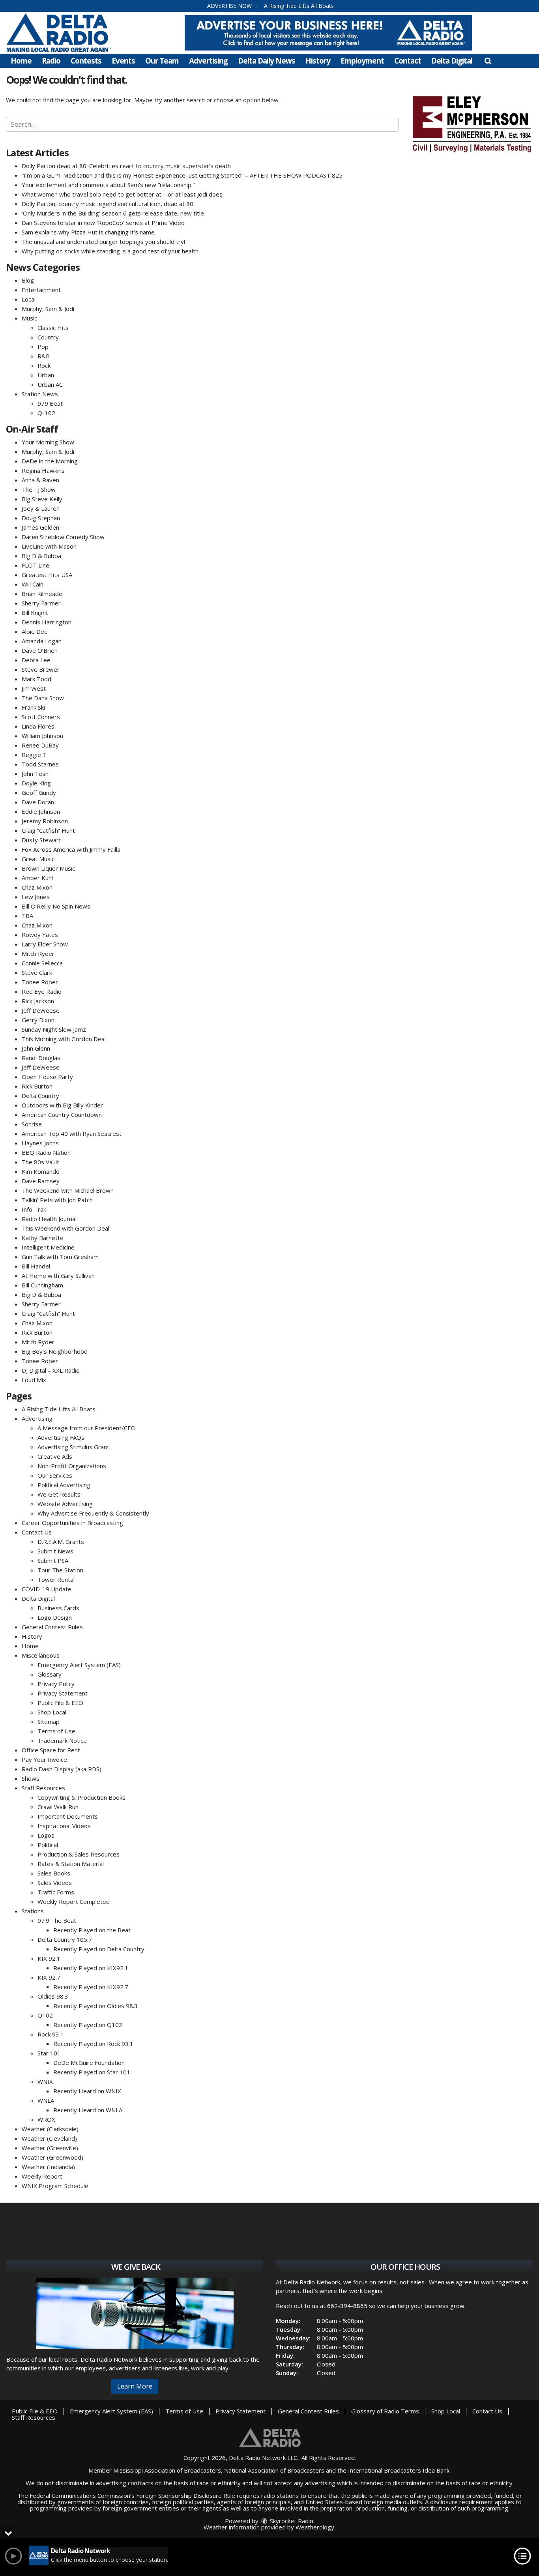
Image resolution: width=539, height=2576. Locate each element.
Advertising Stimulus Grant (73, 1447)
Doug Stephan (41, 518)
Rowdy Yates (40, 935)
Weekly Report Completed (74, 1902)
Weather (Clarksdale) (50, 2129)
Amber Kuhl (37, 878)
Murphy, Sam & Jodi (48, 309)
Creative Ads (55, 1456)
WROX (46, 2119)
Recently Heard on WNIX (87, 2091)
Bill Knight (35, 613)
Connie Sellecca (42, 963)
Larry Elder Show (45, 944)
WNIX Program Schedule (55, 2186)
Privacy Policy (56, 1684)
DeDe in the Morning (50, 461)
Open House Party (47, 1077)
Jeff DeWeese (41, 1010)
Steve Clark (37, 972)
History (318, 61)
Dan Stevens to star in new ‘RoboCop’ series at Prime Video (103, 223)
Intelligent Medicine (48, 1247)
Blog (28, 280)
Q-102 (46, 413)
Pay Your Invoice (44, 1759)
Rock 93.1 (51, 2034)
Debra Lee (36, 660)
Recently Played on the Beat (92, 1930)
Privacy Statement (63, 1693)
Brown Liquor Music (48, 868)
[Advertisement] (328, 33)
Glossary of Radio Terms (385, 2411)
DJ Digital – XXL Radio (51, 1370)
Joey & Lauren (41, 508)
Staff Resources (43, 1788)
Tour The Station (60, 1570)
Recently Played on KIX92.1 (91, 1968)
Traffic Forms (56, 1892)
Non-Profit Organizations (72, 1466)
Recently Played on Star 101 (92, 2072)
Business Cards (58, 1608)
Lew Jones (36, 897)
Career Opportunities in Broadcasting (72, 1523)
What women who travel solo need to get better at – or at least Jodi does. (123, 194)
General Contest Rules (52, 1627)
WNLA (46, 2100)
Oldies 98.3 (53, 1996)
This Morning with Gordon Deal (64, 1039)
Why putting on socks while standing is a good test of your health (110, 251)
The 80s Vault (40, 1162)
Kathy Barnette (43, 1238)
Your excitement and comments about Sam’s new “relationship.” (108, 185)
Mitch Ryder (38, 954)
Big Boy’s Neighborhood (55, 1351)
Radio (51, 61)
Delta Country (40, 1096)
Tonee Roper (40, 982)
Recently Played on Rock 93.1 (93, 2044)
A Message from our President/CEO (87, 1428)
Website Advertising (65, 1504)
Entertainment (41, 290)
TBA (27, 916)
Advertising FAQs (61, 1437)
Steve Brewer (41, 669)
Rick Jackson (38, 1001)
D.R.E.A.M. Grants (61, 1542)
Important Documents (68, 1816)
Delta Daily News (267, 61)
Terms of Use (56, 1731)
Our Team (162, 61)
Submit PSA (53, 1561)
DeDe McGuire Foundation (89, 2063)
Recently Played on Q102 (88, 2025)
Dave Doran (38, 802)
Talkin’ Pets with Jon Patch (57, 1200)
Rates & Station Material (71, 1864)
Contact (408, 61)
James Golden (40, 527)
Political (48, 1845)
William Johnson (42, 736)
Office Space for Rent (51, 1750)
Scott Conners (41, 717)
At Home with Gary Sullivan (58, 1276)
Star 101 (49, 2053)
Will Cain (33, 584)
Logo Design (55, 1617)
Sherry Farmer (41, 603)
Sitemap (49, 1722)
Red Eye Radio (42, 991)
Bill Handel (36, 1266)
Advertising (208, 61)
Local (29, 299)
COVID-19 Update (47, 1589)
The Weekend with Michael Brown (68, 1190)
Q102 (45, 2015)
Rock (44, 365)
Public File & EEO (60, 1703)
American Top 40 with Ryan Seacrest (72, 1133)
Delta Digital (452, 61)
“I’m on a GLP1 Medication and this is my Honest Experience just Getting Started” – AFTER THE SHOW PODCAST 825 (182, 175)
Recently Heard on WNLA (88, 2110)
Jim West (34, 688)
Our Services (55, 1475)
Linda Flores (38, 726)
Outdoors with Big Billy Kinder (62, 1105)
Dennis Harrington (47, 622)
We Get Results (59, 1494)
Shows (31, 1778)
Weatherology (315, 2527)
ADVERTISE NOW (229, 6)
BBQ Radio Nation (46, 1152)
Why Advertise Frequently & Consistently (93, 1513)
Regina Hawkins (43, 470)
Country (48, 337)
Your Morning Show (48, 442)
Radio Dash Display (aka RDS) (62, 1769)
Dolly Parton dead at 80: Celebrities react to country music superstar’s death (126, 166)
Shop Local (52, 1712)
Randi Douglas (41, 1058)
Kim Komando (41, 1171)
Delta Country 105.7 (65, 1939)
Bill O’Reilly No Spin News (56, 906)
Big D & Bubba (41, 556)
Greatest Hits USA (47, 575)
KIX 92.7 (49, 1977)
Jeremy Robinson (45, 821)
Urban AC (50, 384)
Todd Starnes (40, 764)
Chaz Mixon (37, 887)
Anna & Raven (40, 480)
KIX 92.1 (49, 1958)
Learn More (135, 2386)
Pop (43, 347)
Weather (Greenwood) (52, 2157)
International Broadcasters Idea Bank (399, 2470)
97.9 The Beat (57, 1920)
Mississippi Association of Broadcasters (167, 2470)
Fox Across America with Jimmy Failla (71, 849)
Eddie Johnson (41, 811)
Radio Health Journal (49, 1219)
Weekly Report (42, 2176)
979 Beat (50, 403)
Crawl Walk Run (58, 1807)
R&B (44, 356)
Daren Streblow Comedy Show (63, 537)
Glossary (50, 1674)
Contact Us (37, 1532)
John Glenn (36, 1048)
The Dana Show (43, 698)
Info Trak (34, 1209)
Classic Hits (53, 328)
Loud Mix (34, 1380)
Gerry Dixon (38, 1020)
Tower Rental (56, 1579)
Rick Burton (37, 1086)
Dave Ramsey (41, 1181)
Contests (86, 61)
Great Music (38, 859)
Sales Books (54, 1873)
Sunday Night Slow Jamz (54, 1029)
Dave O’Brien (40, 650)
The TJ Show (39, 489)
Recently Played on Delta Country (99, 1949)
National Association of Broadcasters (274, 2470)
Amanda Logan (42, 641)
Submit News (55, 1551)
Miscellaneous (41, 1655)
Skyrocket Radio (291, 2521)
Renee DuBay (40, 745)
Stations (33, 1911)
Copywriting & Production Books (81, 1797)
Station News (40, 394)
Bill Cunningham (42, 1285)
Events (123, 61)
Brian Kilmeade (42, 594)
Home (21, 61)
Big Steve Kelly (42, 499)
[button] (488, 61)
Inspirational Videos (64, 1826)
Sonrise (32, 1124)
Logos (46, 1835)
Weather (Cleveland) (49, 2138)
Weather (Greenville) (50, 2148)
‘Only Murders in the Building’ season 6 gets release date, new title (113, 213)
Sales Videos (55, 1883)
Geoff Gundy (39, 792)
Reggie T (34, 755)
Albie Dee (35, 631)
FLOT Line (36, 565)
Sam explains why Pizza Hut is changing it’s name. (89, 232)
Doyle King (36, 783)
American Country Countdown (62, 1115)
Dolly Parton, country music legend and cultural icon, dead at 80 (108, 204)
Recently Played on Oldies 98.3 (95, 2006)
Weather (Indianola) (48, 2167)
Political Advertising (64, 1485)
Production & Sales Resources (79, 1854)
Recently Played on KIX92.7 (91, 1987)
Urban (46, 375)
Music (29, 318)
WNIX (45, 2081)
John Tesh (35, 774)
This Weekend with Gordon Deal (66, 1228)
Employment (362, 61)
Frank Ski (33, 707)
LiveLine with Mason (49, 546)
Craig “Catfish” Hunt (48, 830)
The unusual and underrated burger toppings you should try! (103, 242)
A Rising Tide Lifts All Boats (299, 6)
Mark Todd (36, 679)
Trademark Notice (62, 1740)
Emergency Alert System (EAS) (79, 1665)
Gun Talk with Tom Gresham (60, 1257)
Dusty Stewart (41, 840)
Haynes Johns (40, 1143)
